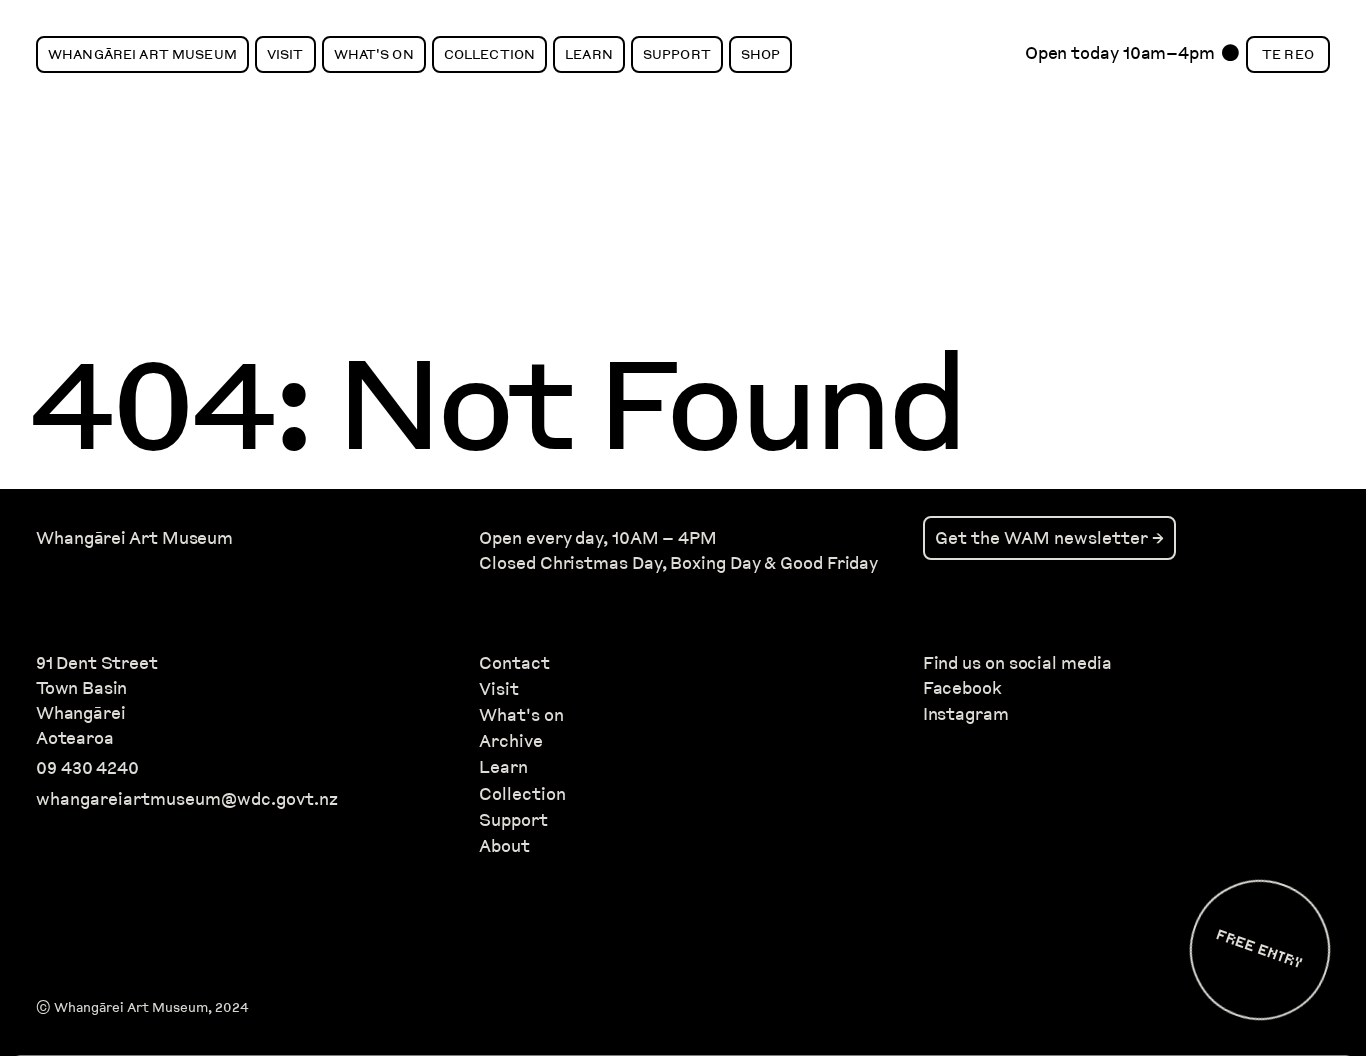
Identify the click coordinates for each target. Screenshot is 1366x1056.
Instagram (966, 713)
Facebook (962, 687)
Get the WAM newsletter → (1049, 537)
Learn (589, 54)
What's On (374, 54)
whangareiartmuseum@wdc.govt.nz (187, 798)
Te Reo (1288, 54)
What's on (521, 714)
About (504, 845)
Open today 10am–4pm (1120, 58)
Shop (761, 54)
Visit (285, 54)
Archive (511, 740)
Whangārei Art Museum (142, 54)
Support (677, 54)
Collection (489, 54)
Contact (514, 662)
